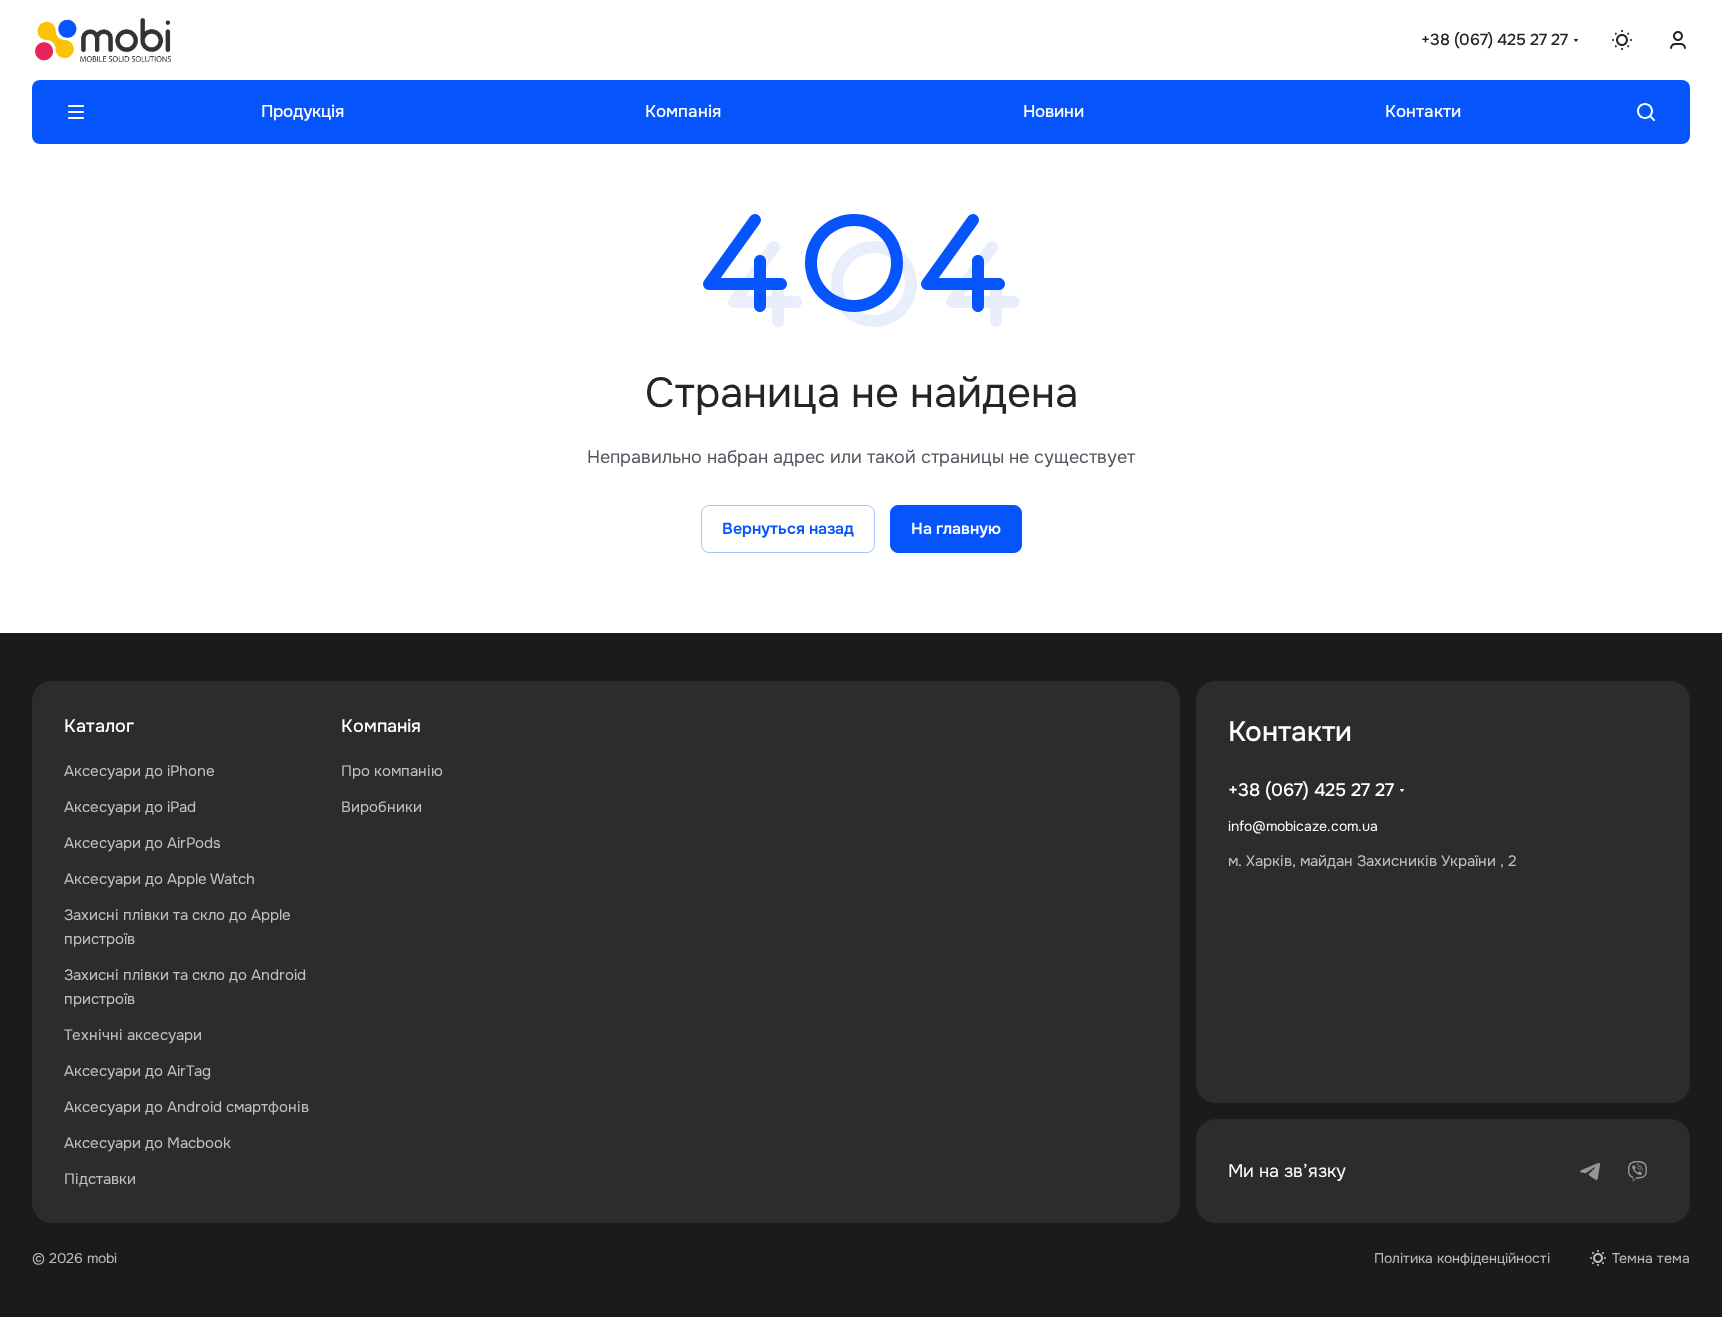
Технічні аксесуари (133, 1035)
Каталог (99, 726)
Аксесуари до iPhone (139, 771)
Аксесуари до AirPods (142, 843)
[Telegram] (1590, 1171)
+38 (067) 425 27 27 (1494, 39)
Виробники (381, 807)
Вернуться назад (788, 528)
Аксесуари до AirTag (137, 1071)
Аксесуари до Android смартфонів (186, 1107)
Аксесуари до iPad (130, 807)
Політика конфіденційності (1462, 1258)
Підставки (100, 1179)
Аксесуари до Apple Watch (159, 879)
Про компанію (392, 771)
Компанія (381, 726)
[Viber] (1638, 1171)
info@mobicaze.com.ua (1303, 826)
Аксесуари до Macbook (147, 1143)
